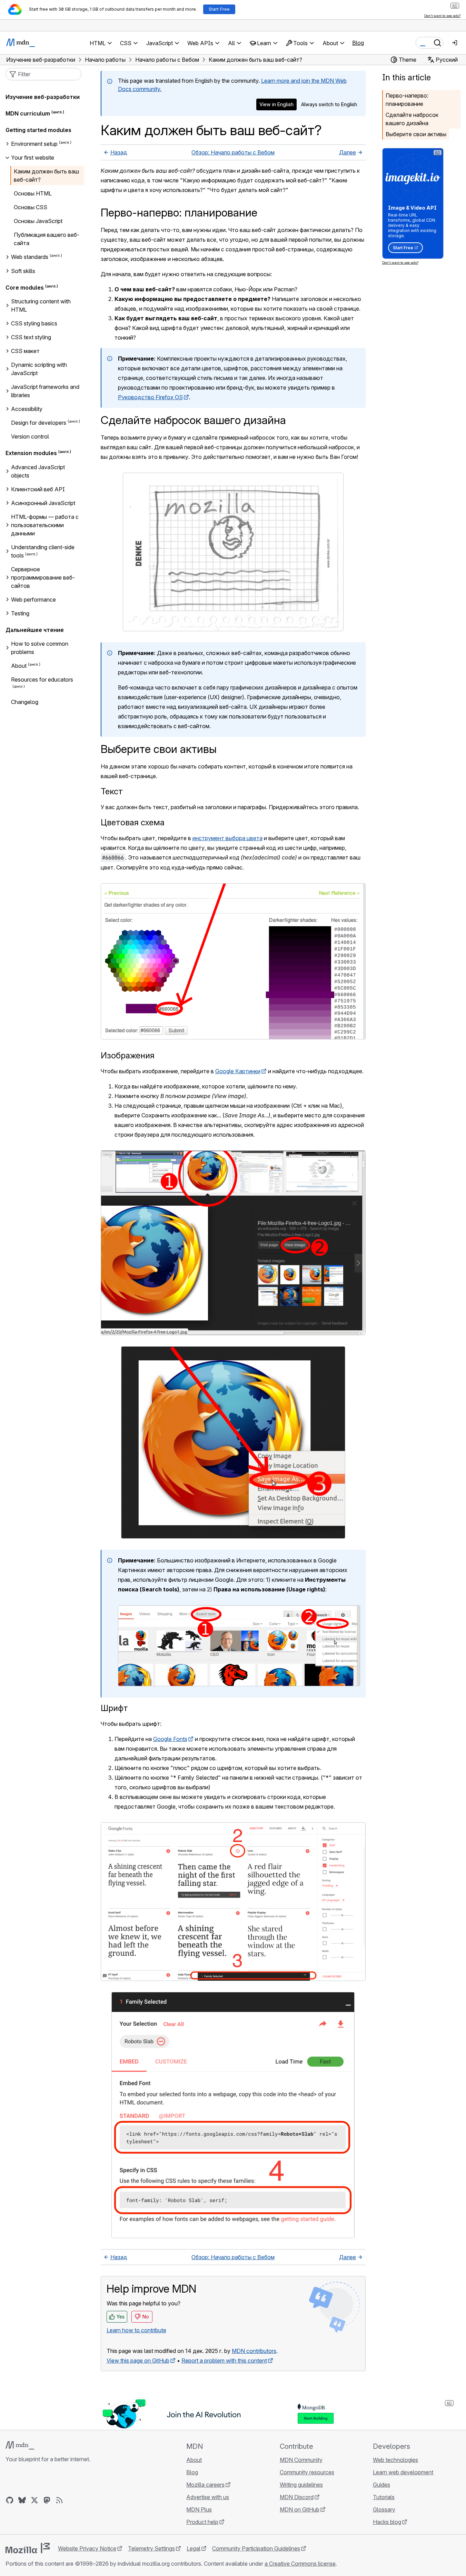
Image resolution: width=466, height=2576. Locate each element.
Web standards (30, 257)
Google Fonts (170, 1739)
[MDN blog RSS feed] (59, 2500)
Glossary (384, 2509)
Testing (20, 613)
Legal (194, 2548)
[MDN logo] (20, 2445)
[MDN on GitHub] (10, 2500)
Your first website (33, 158)
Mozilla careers (205, 2485)
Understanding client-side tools (43, 551)
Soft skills (23, 271)
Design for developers (39, 423)
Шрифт (114, 1708)
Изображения (128, 1055)
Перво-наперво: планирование (407, 100)
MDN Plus (199, 2509)
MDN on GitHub (300, 2509)
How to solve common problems (40, 648)
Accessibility (27, 409)
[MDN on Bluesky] (22, 2500)
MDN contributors (254, 2351)
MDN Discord (297, 2497)
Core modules (25, 288)
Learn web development (403, 2472)
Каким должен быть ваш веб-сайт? (46, 175)
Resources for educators (42, 680)
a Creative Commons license (300, 2564)
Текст (112, 791)
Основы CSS (31, 207)
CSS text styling (31, 337)
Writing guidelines (301, 2485)
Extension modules (31, 453)
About (19, 666)
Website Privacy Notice (87, 2548)
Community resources (307, 2472)
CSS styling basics (34, 323)
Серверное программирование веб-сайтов (43, 577)
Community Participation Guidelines (256, 2548)
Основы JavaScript (38, 221)
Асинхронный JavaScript (43, 503)
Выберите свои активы (416, 134)
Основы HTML (33, 193)
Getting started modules (38, 130)
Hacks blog (387, 2522)
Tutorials (384, 2497)
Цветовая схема (133, 822)
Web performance (33, 600)
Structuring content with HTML (41, 305)
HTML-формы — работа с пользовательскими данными (45, 525)
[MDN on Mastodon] (47, 2500)
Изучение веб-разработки (43, 97)
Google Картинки (238, 1071)
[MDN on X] (34, 2500)
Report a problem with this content (224, 2361)
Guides (381, 2485)
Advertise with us (208, 2497)
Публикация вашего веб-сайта (47, 239)
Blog (358, 43)
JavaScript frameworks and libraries (45, 391)
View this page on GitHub (138, 2361)
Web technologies (395, 2460)
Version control (30, 436)
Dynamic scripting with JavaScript (39, 369)
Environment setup (34, 144)
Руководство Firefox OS (150, 397)
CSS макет (25, 351)
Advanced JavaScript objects (38, 471)
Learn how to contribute (136, 2330)
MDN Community (301, 2460)
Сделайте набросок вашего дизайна (412, 119)
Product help (202, 2522)
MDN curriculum (28, 113)
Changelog (25, 702)
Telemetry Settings (151, 2548)
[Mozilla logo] (28, 2548)
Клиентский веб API (38, 489)
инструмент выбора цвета (227, 838)
